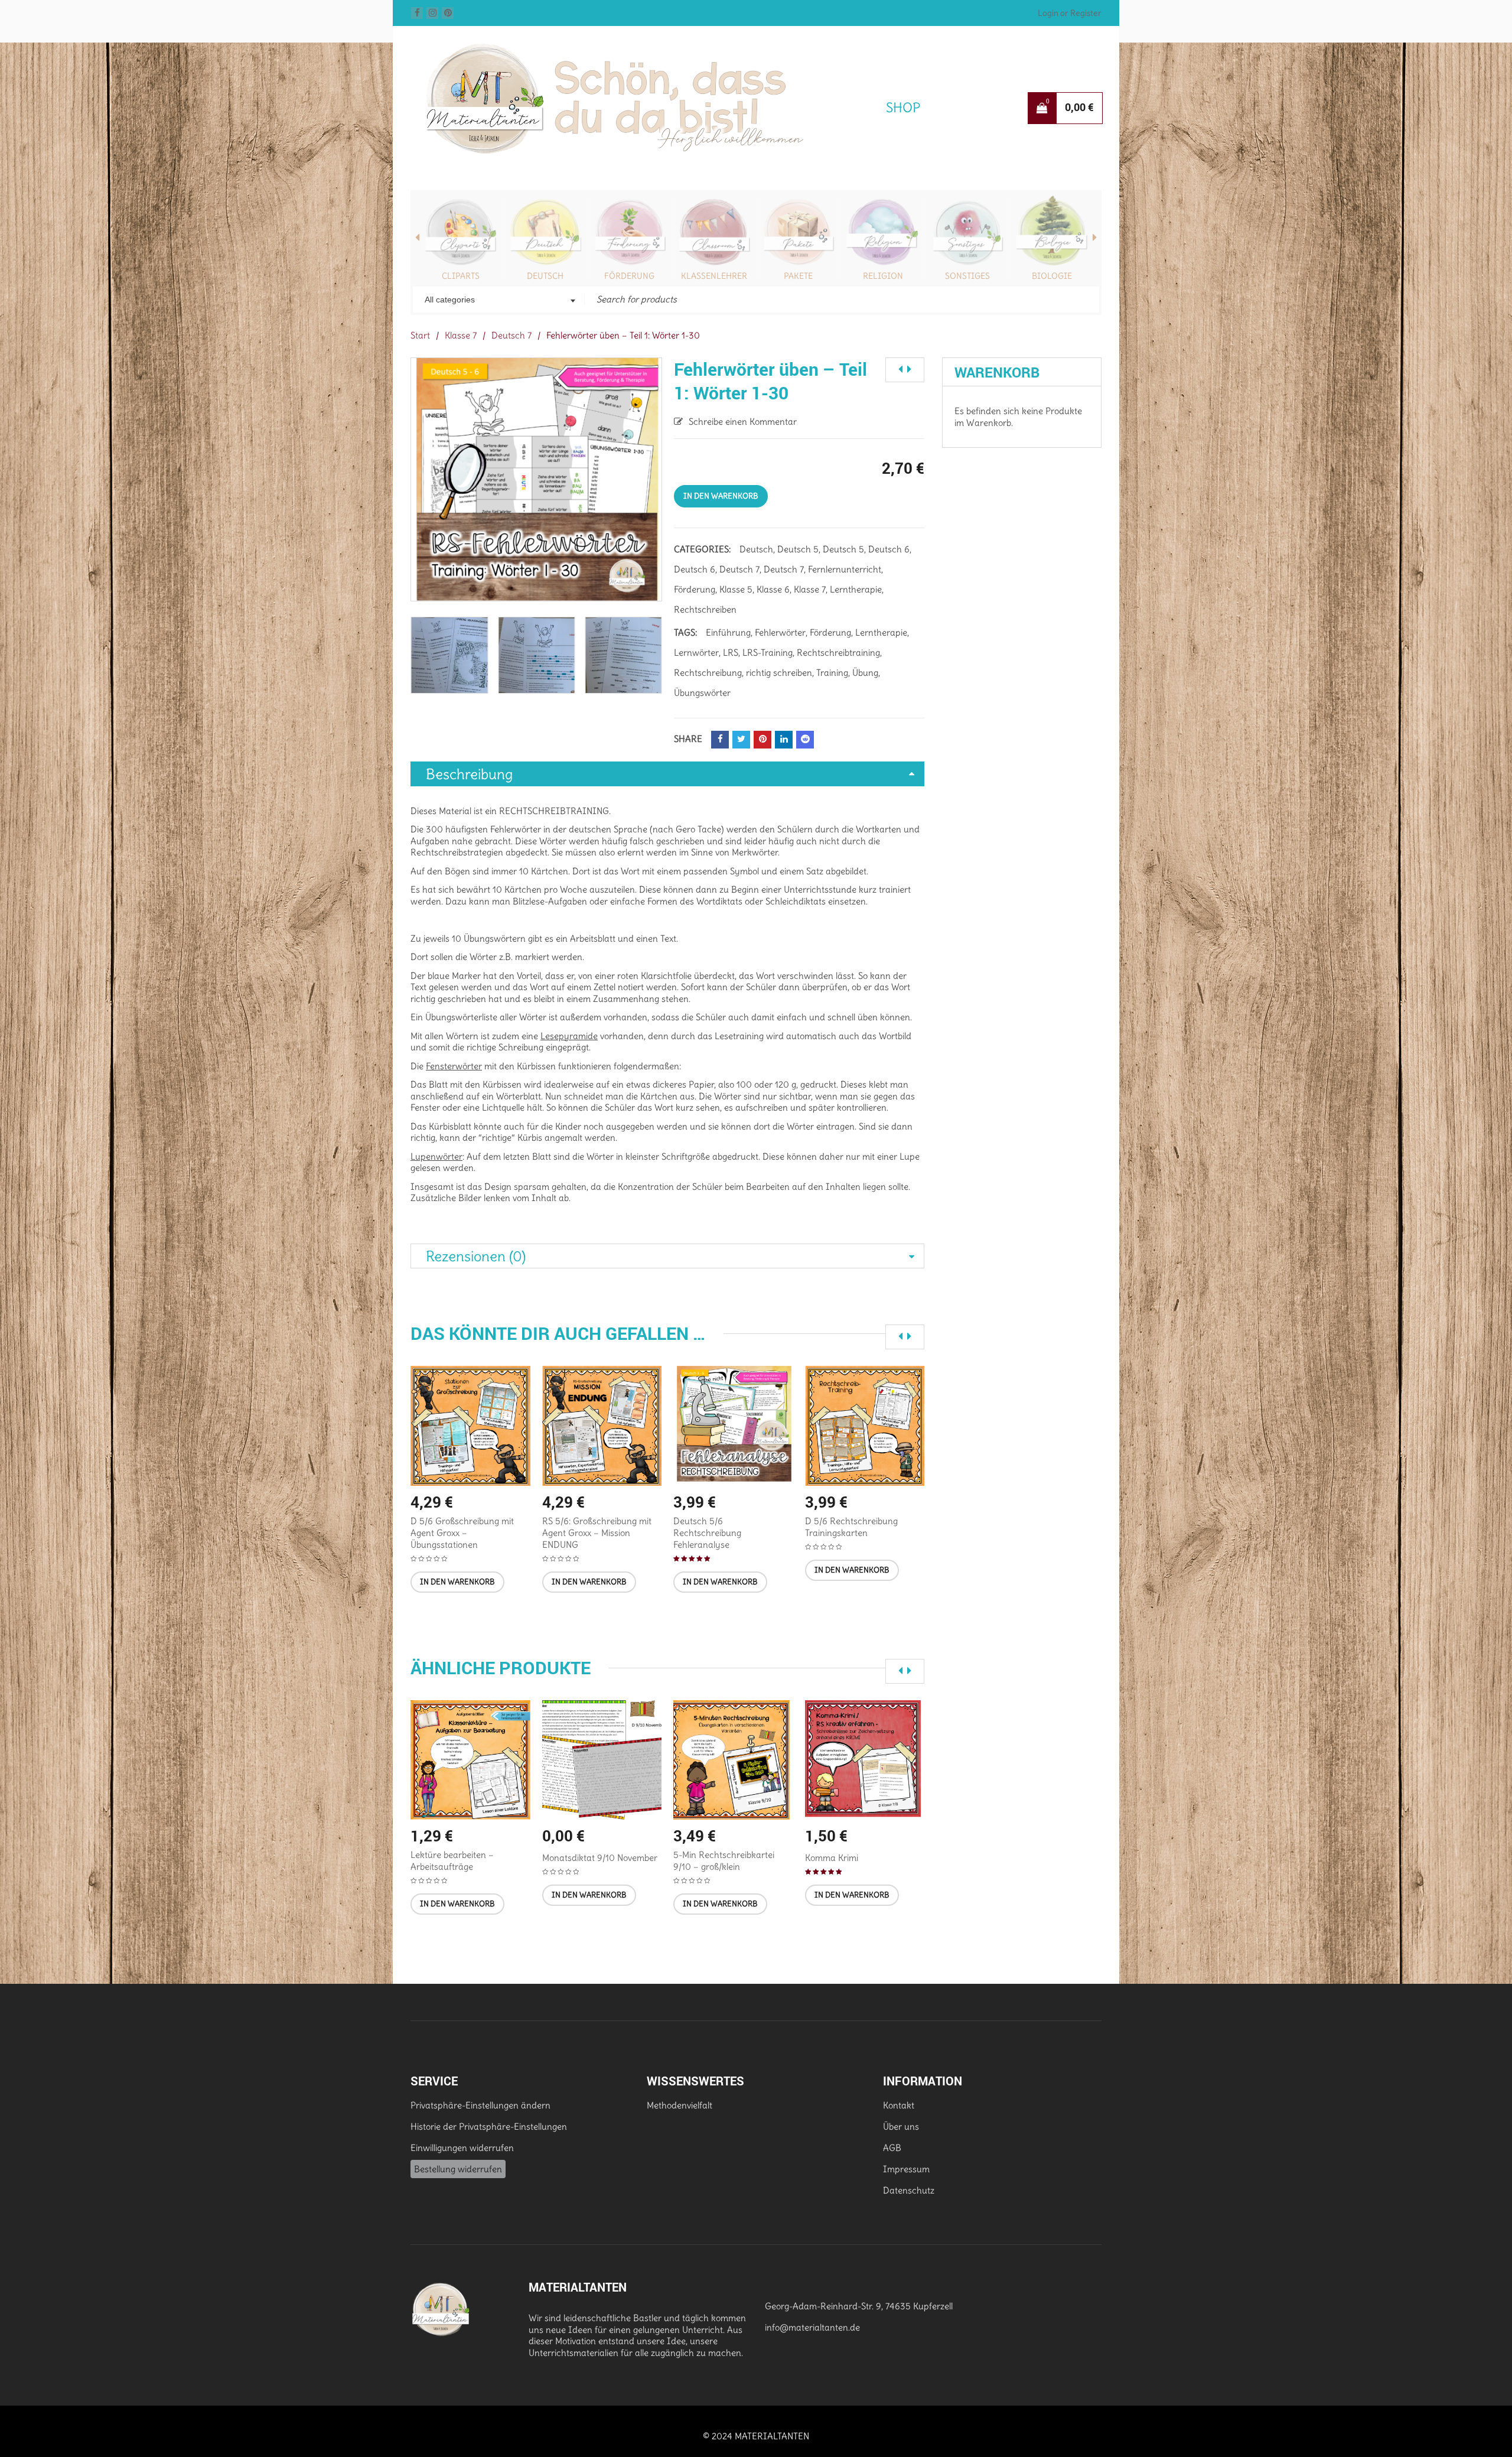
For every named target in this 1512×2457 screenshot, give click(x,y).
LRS (731, 653)
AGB (892, 2148)
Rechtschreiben (705, 609)
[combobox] (499, 301)
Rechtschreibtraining (838, 653)
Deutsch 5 (798, 549)
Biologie (1052, 276)
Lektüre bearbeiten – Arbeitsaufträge (452, 1861)
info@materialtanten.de (812, 2327)
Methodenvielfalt (680, 2105)
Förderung (629, 276)
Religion (883, 276)
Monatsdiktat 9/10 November (600, 1858)
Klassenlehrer (714, 276)
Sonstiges (967, 276)
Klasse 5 (736, 589)
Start (420, 335)
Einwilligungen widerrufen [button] (462, 2148)
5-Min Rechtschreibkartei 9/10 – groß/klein (724, 1861)
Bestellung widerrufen (458, 2169)
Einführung (728, 632)
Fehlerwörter (780, 632)
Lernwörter (696, 653)
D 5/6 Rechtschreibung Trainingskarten (851, 1527)
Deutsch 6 (889, 549)
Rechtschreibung (708, 673)
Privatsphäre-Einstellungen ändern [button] (480, 2105)
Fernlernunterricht (845, 569)
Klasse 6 (773, 589)
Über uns (901, 2126)
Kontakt (899, 2105)
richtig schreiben (779, 673)
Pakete (798, 276)
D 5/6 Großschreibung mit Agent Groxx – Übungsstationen (462, 1533)
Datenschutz (909, 2190)
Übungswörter (702, 693)
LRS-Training (768, 653)
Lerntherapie (856, 589)
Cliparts (461, 276)
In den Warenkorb (721, 496)
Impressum (906, 2169)
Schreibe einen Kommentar (743, 422)
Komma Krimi (832, 1858)
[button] (457, 1582)
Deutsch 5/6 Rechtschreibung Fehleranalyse (707, 1533)
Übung (865, 673)
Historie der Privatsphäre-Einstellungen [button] (489, 2126)
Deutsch (545, 276)
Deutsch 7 (511, 335)
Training (832, 673)
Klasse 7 (461, 335)
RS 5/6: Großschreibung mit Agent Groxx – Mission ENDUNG (597, 1533)
